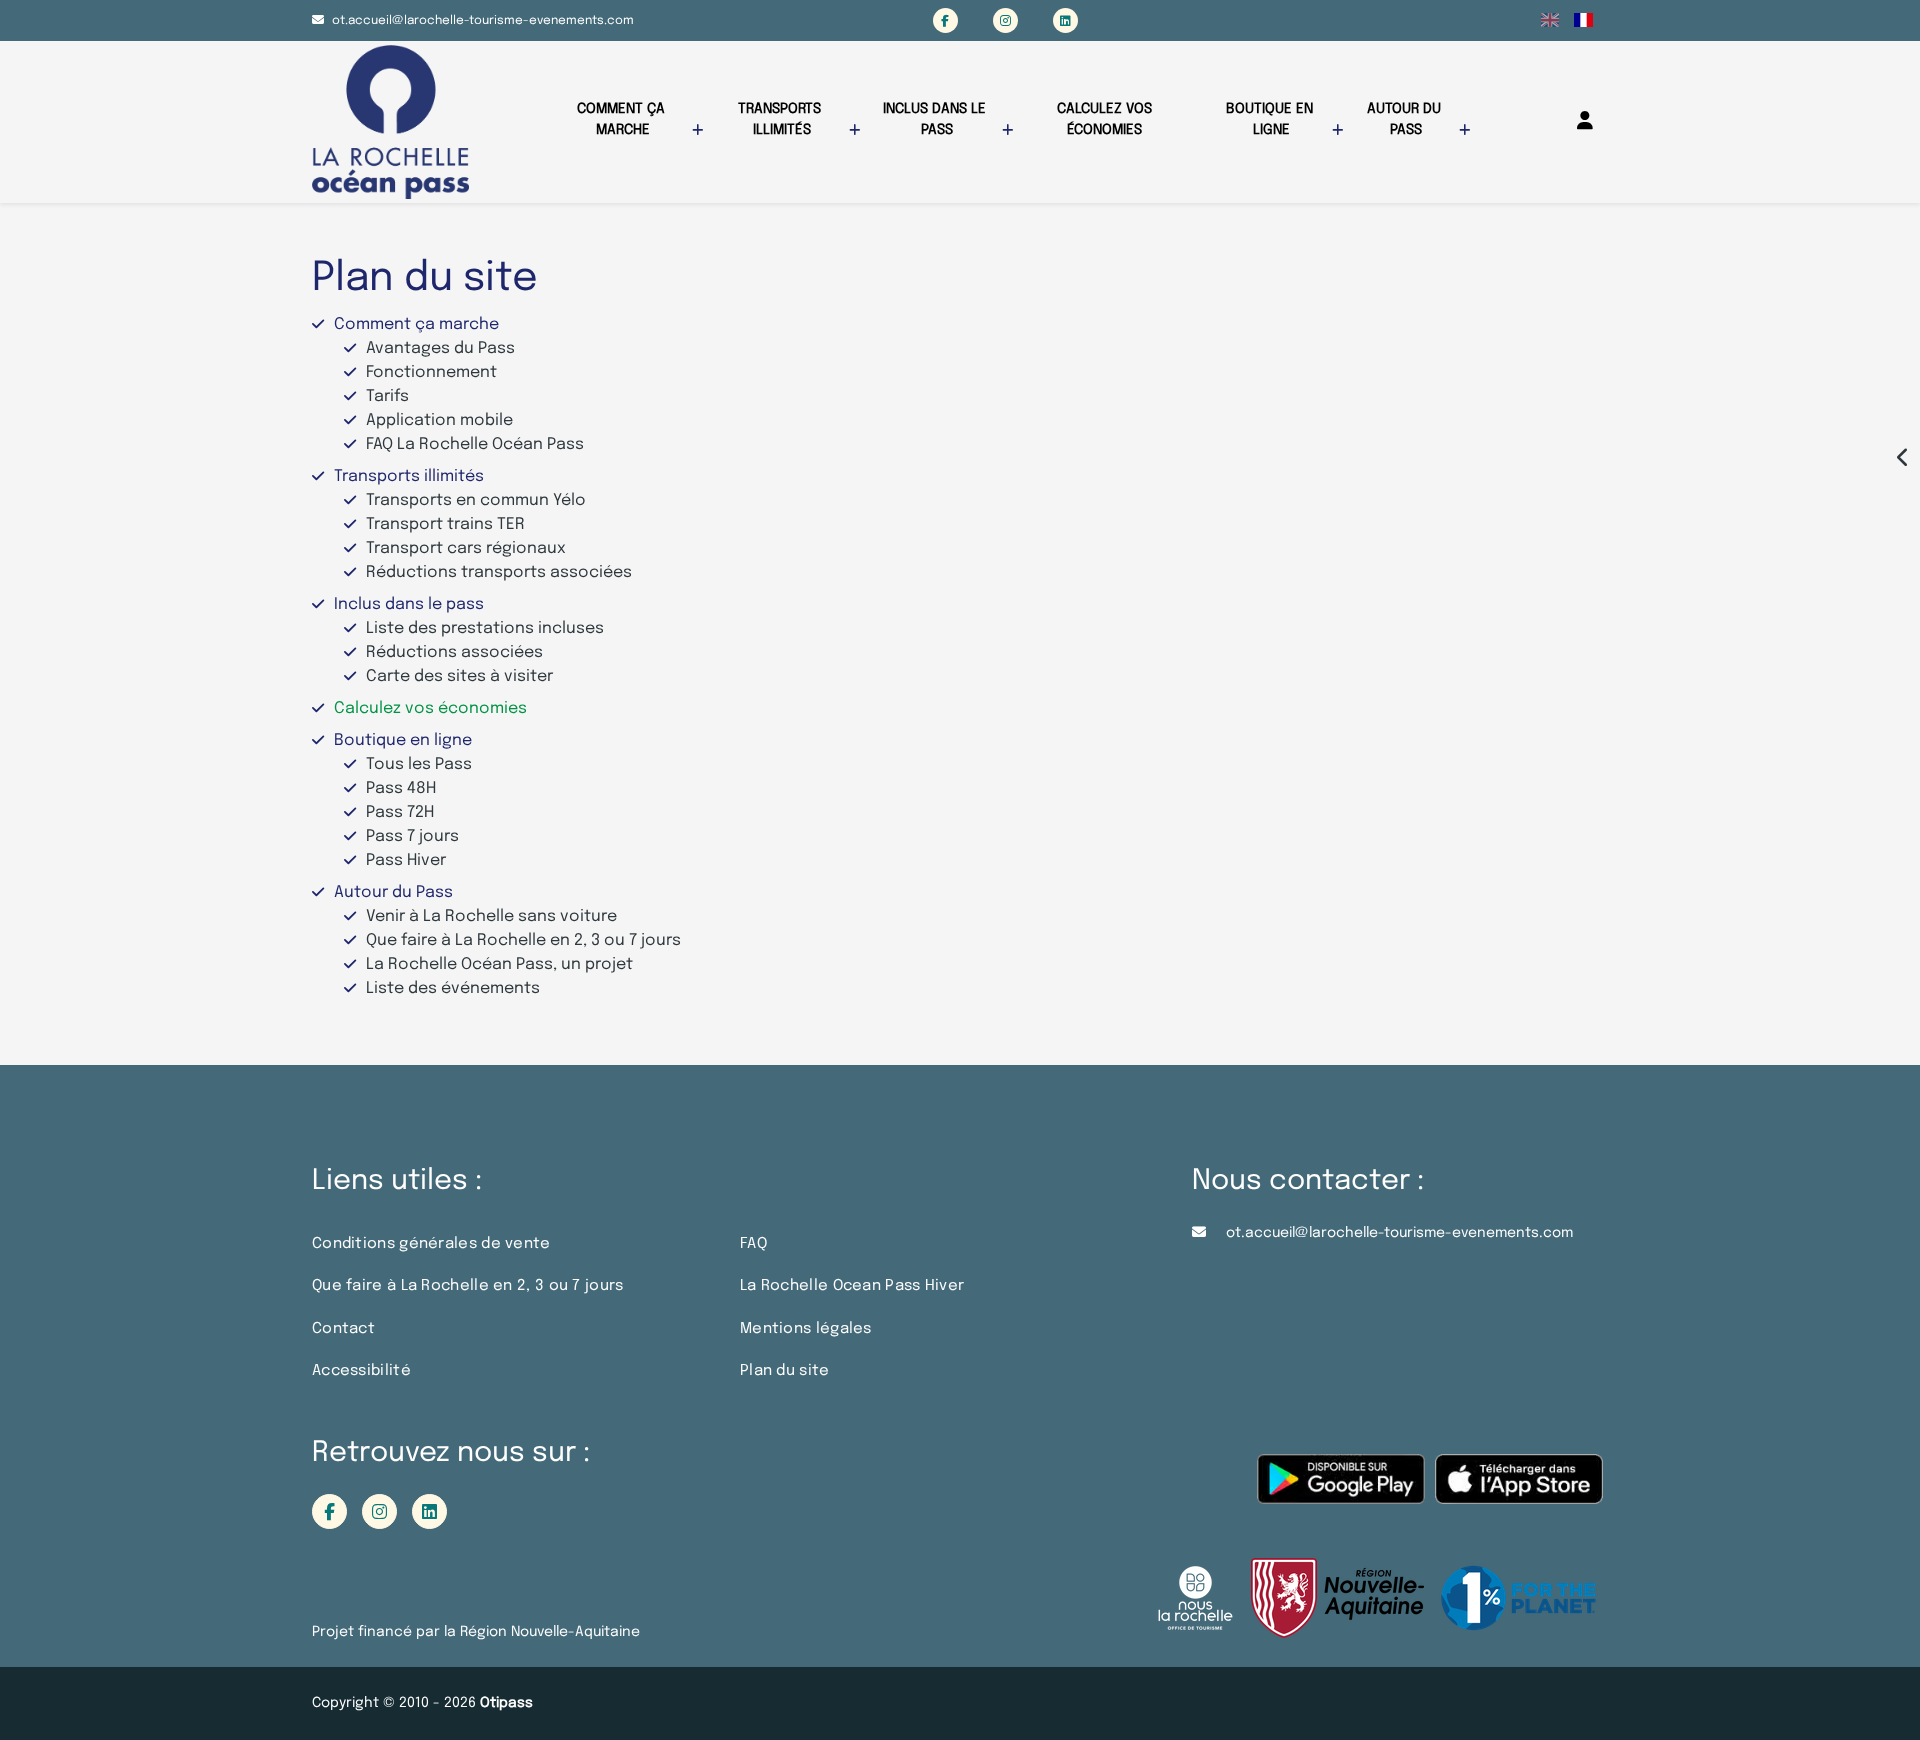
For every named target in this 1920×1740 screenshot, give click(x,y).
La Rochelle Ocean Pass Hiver (852, 1286)
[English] (1550, 20)
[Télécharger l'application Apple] (1519, 1489)
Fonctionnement (431, 372)
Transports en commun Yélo (476, 500)
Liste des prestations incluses (485, 628)
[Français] (1583, 20)
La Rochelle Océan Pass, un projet (499, 964)
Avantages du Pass (440, 348)
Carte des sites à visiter (459, 676)
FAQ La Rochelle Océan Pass (475, 444)
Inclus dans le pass (936, 119)
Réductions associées (454, 652)
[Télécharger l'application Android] (1341, 1489)
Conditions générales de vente (431, 1244)
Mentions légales (806, 1329)
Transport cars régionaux (466, 548)
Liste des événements (453, 988)
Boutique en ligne (1271, 119)
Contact (343, 1329)
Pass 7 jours (412, 836)
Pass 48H (401, 788)
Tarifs (387, 396)
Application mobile (439, 420)
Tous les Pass (419, 764)
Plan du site (785, 1371)
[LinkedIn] (1065, 20)
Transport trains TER (445, 524)
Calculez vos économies (1106, 119)
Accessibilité (361, 1371)
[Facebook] (945, 20)
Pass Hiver (406, 860)
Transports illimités (781, 119)
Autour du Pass (1406, 119)
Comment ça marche (623, 119)
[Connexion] (1585, 121)
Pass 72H (400, 812)
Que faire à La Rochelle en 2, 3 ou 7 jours (523, 940)
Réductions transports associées (499, 572)
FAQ (753, 1244)
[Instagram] (1005, 20)
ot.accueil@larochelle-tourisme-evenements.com (483, 21)
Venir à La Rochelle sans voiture (491, 916)
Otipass (506, 1703)
